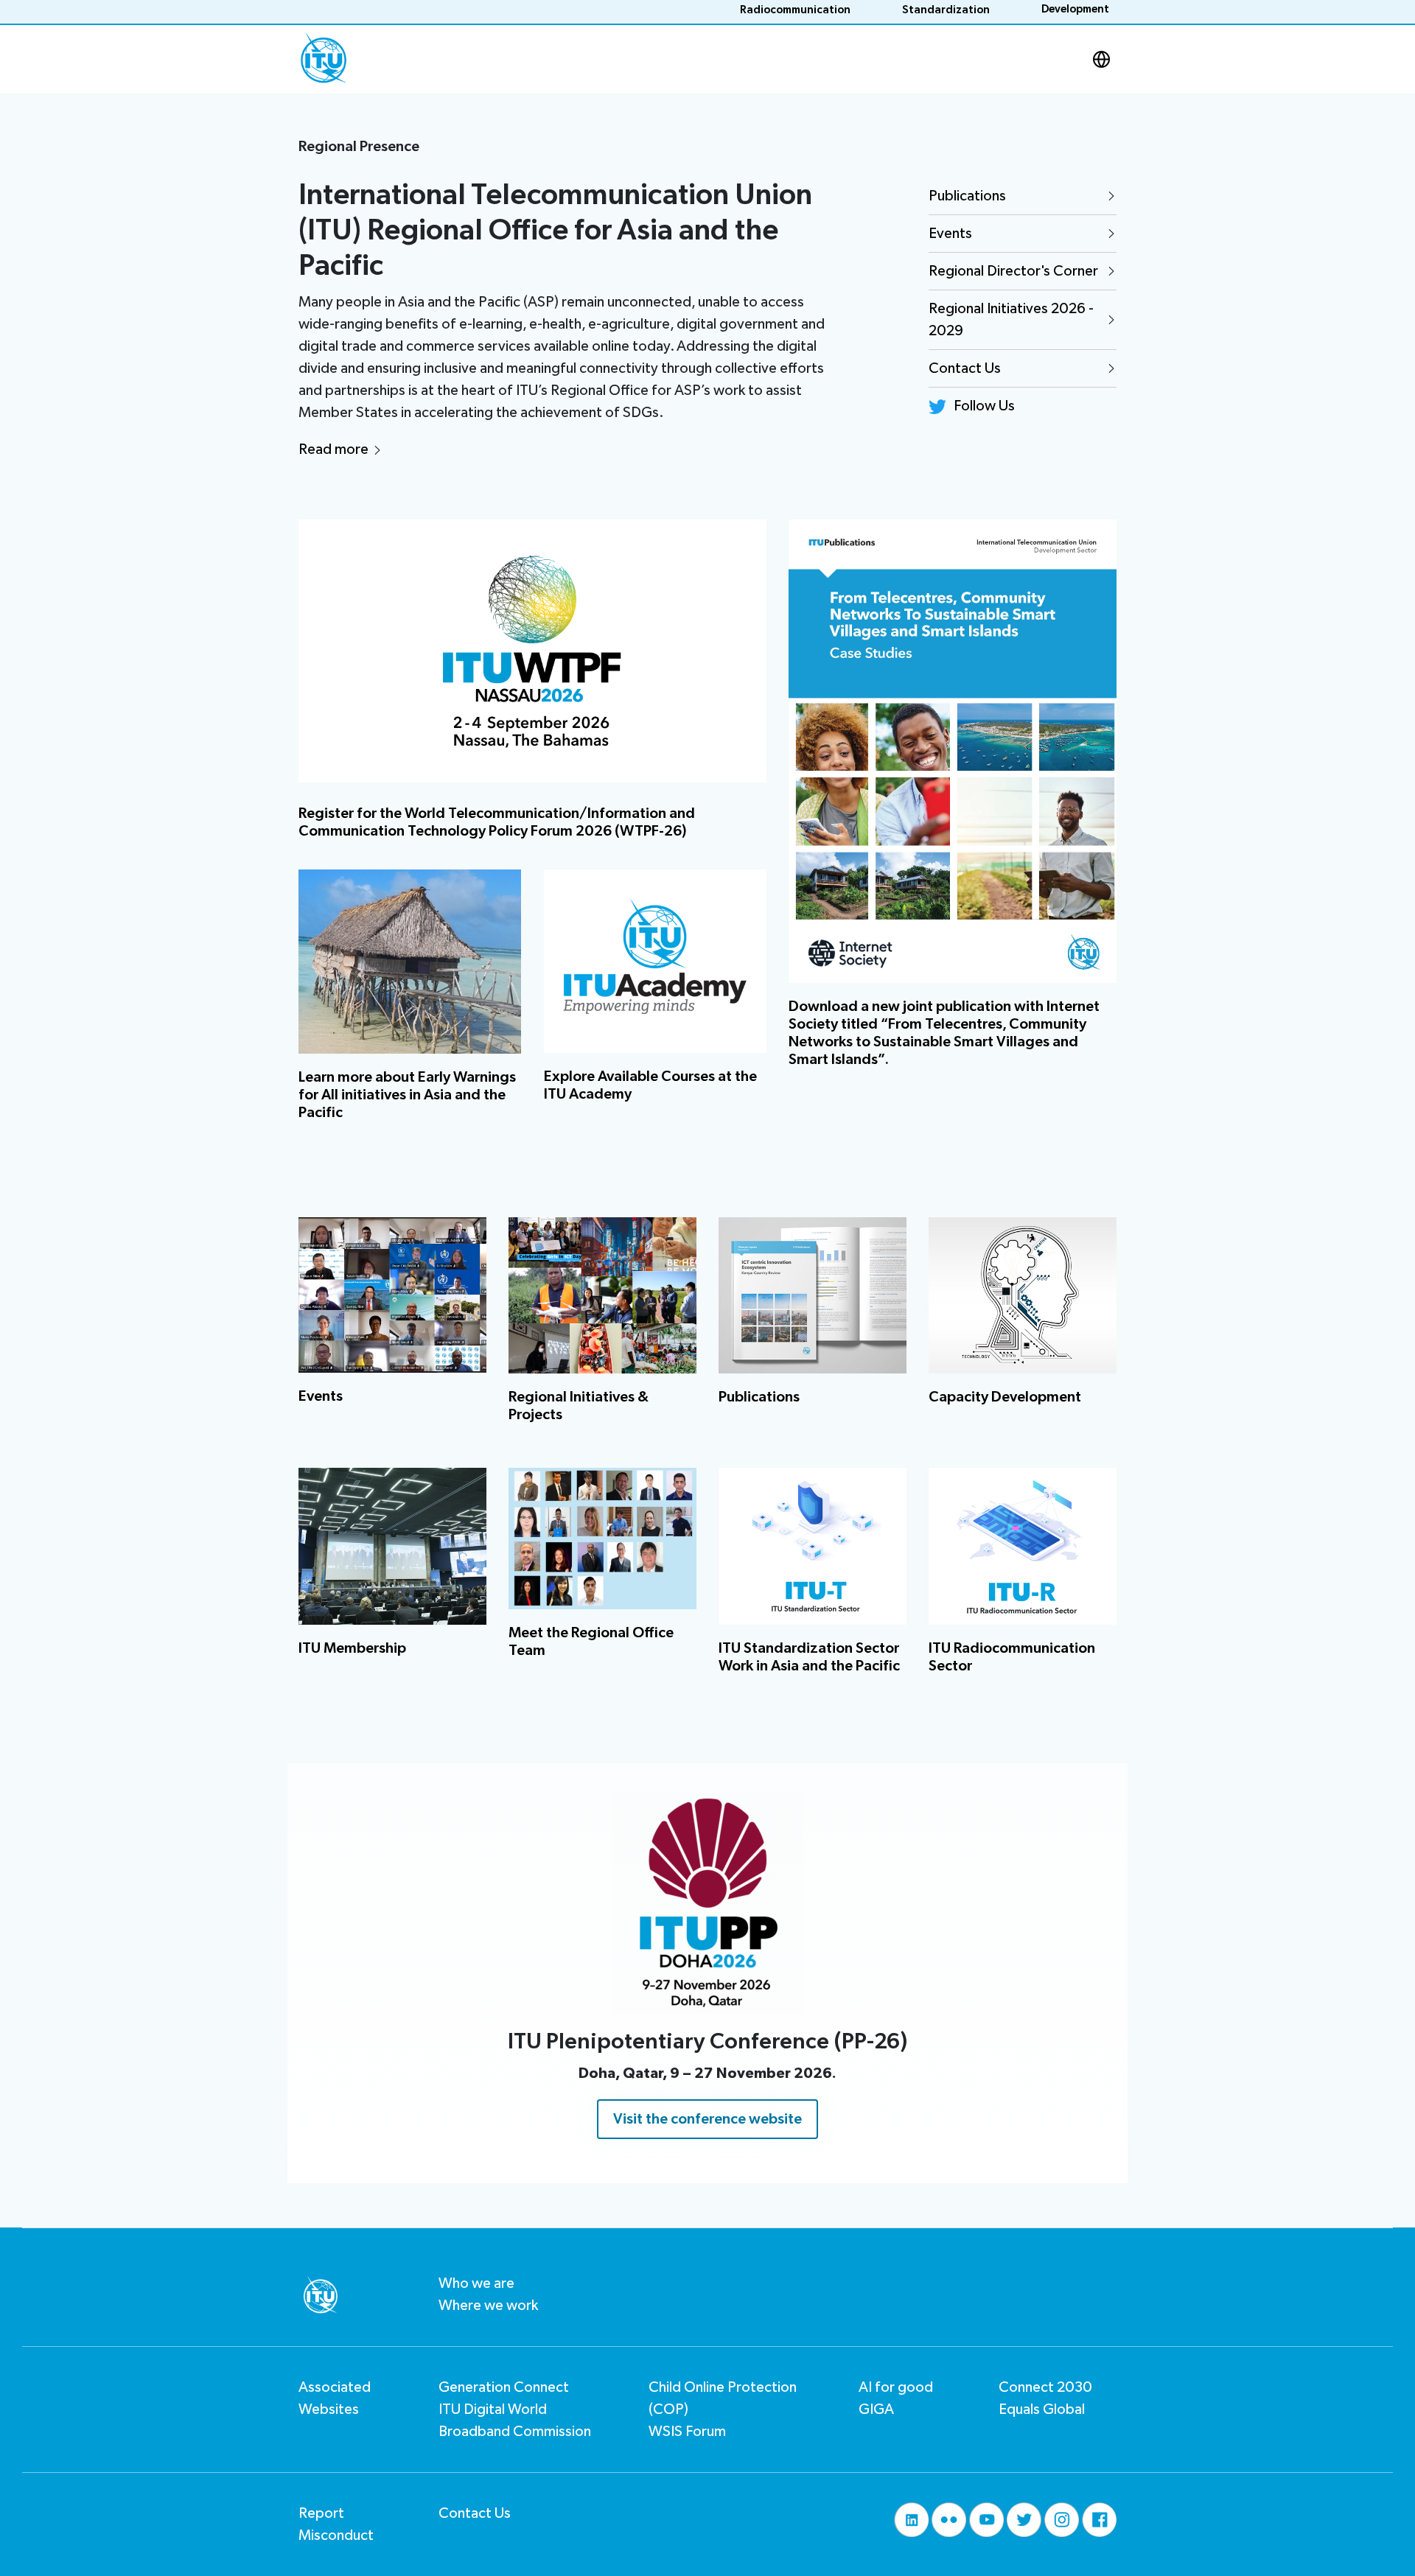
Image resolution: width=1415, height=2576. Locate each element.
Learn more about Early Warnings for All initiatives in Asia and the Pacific (407, 1095)
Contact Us (965, 368)
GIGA (876, 2409)
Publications (967, 196)
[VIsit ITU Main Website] (321, 2297)
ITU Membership (352, 1648)
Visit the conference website (707, 2119)
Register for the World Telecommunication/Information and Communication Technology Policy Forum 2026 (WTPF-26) (497, 822)
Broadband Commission (515, 2432)
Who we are (476, 2283)
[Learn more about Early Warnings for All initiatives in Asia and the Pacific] (410, 961)
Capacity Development (1005, 1397)
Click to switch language (1102, 59)
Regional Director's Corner (1013, 271)
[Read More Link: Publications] (813, 1295)
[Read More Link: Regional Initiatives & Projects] (602, 1295)
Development (1075, 10)
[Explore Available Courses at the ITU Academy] (655, 960)
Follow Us (984, 406)
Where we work (488, 2306)
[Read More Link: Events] (392, 1294)
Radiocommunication (795, 10)
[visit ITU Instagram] (1062, 2519)
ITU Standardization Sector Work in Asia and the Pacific (809, 1657)
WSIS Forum (687, 2432)
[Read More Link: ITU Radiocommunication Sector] (1023, 1545)
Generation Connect (504, 2387)
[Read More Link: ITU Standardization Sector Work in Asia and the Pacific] (813, 1545)
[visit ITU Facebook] (1099, 2519)
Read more (335, 449)
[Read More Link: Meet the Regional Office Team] (602, 1538)
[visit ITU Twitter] (1024, 2519)
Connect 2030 (1045, 2387)
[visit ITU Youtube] (986, 2519)
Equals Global (1042, 2409)
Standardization (946, 10)
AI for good (896, 2387)
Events (950, 234)
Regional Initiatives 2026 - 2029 (1011, 320)
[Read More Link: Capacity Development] (1023, 1295)
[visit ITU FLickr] (949, 2519)
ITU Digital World (493, 2409)
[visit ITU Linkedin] (911, 2519)
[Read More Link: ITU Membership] (392, 1545)
